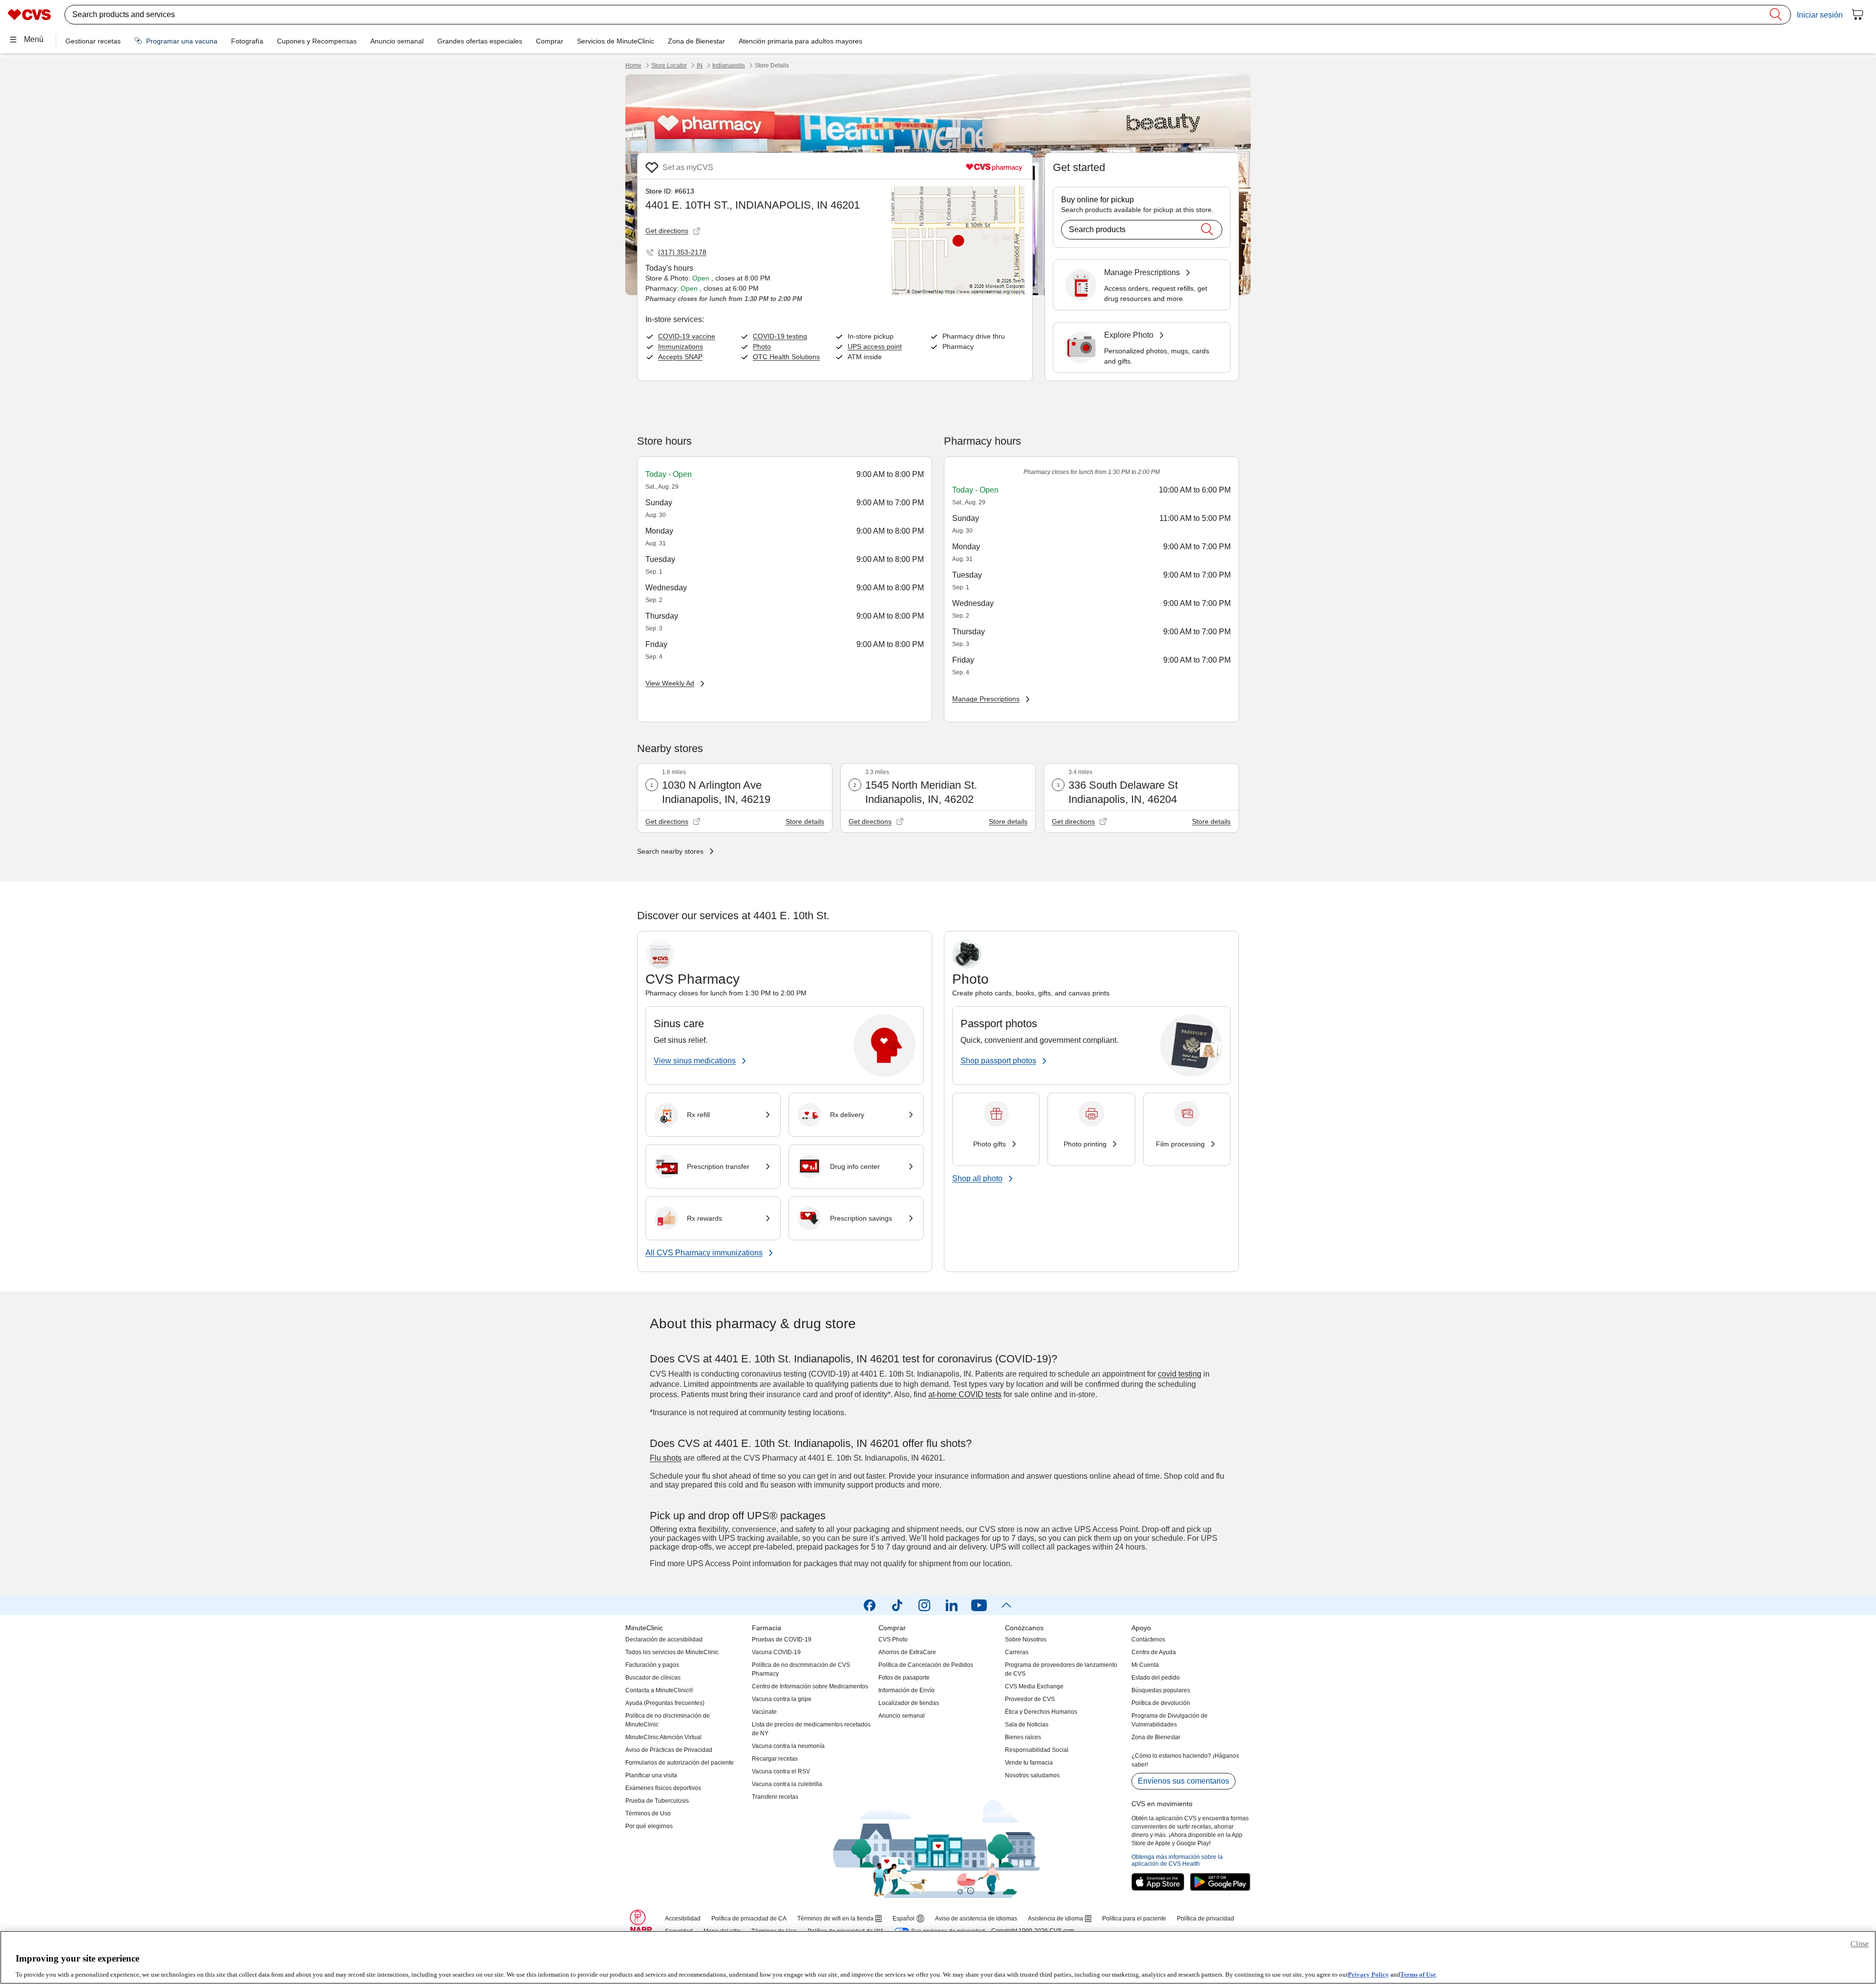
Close (1860, 1944)
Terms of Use (1418, 1974)
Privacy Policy (1368, 1974)
